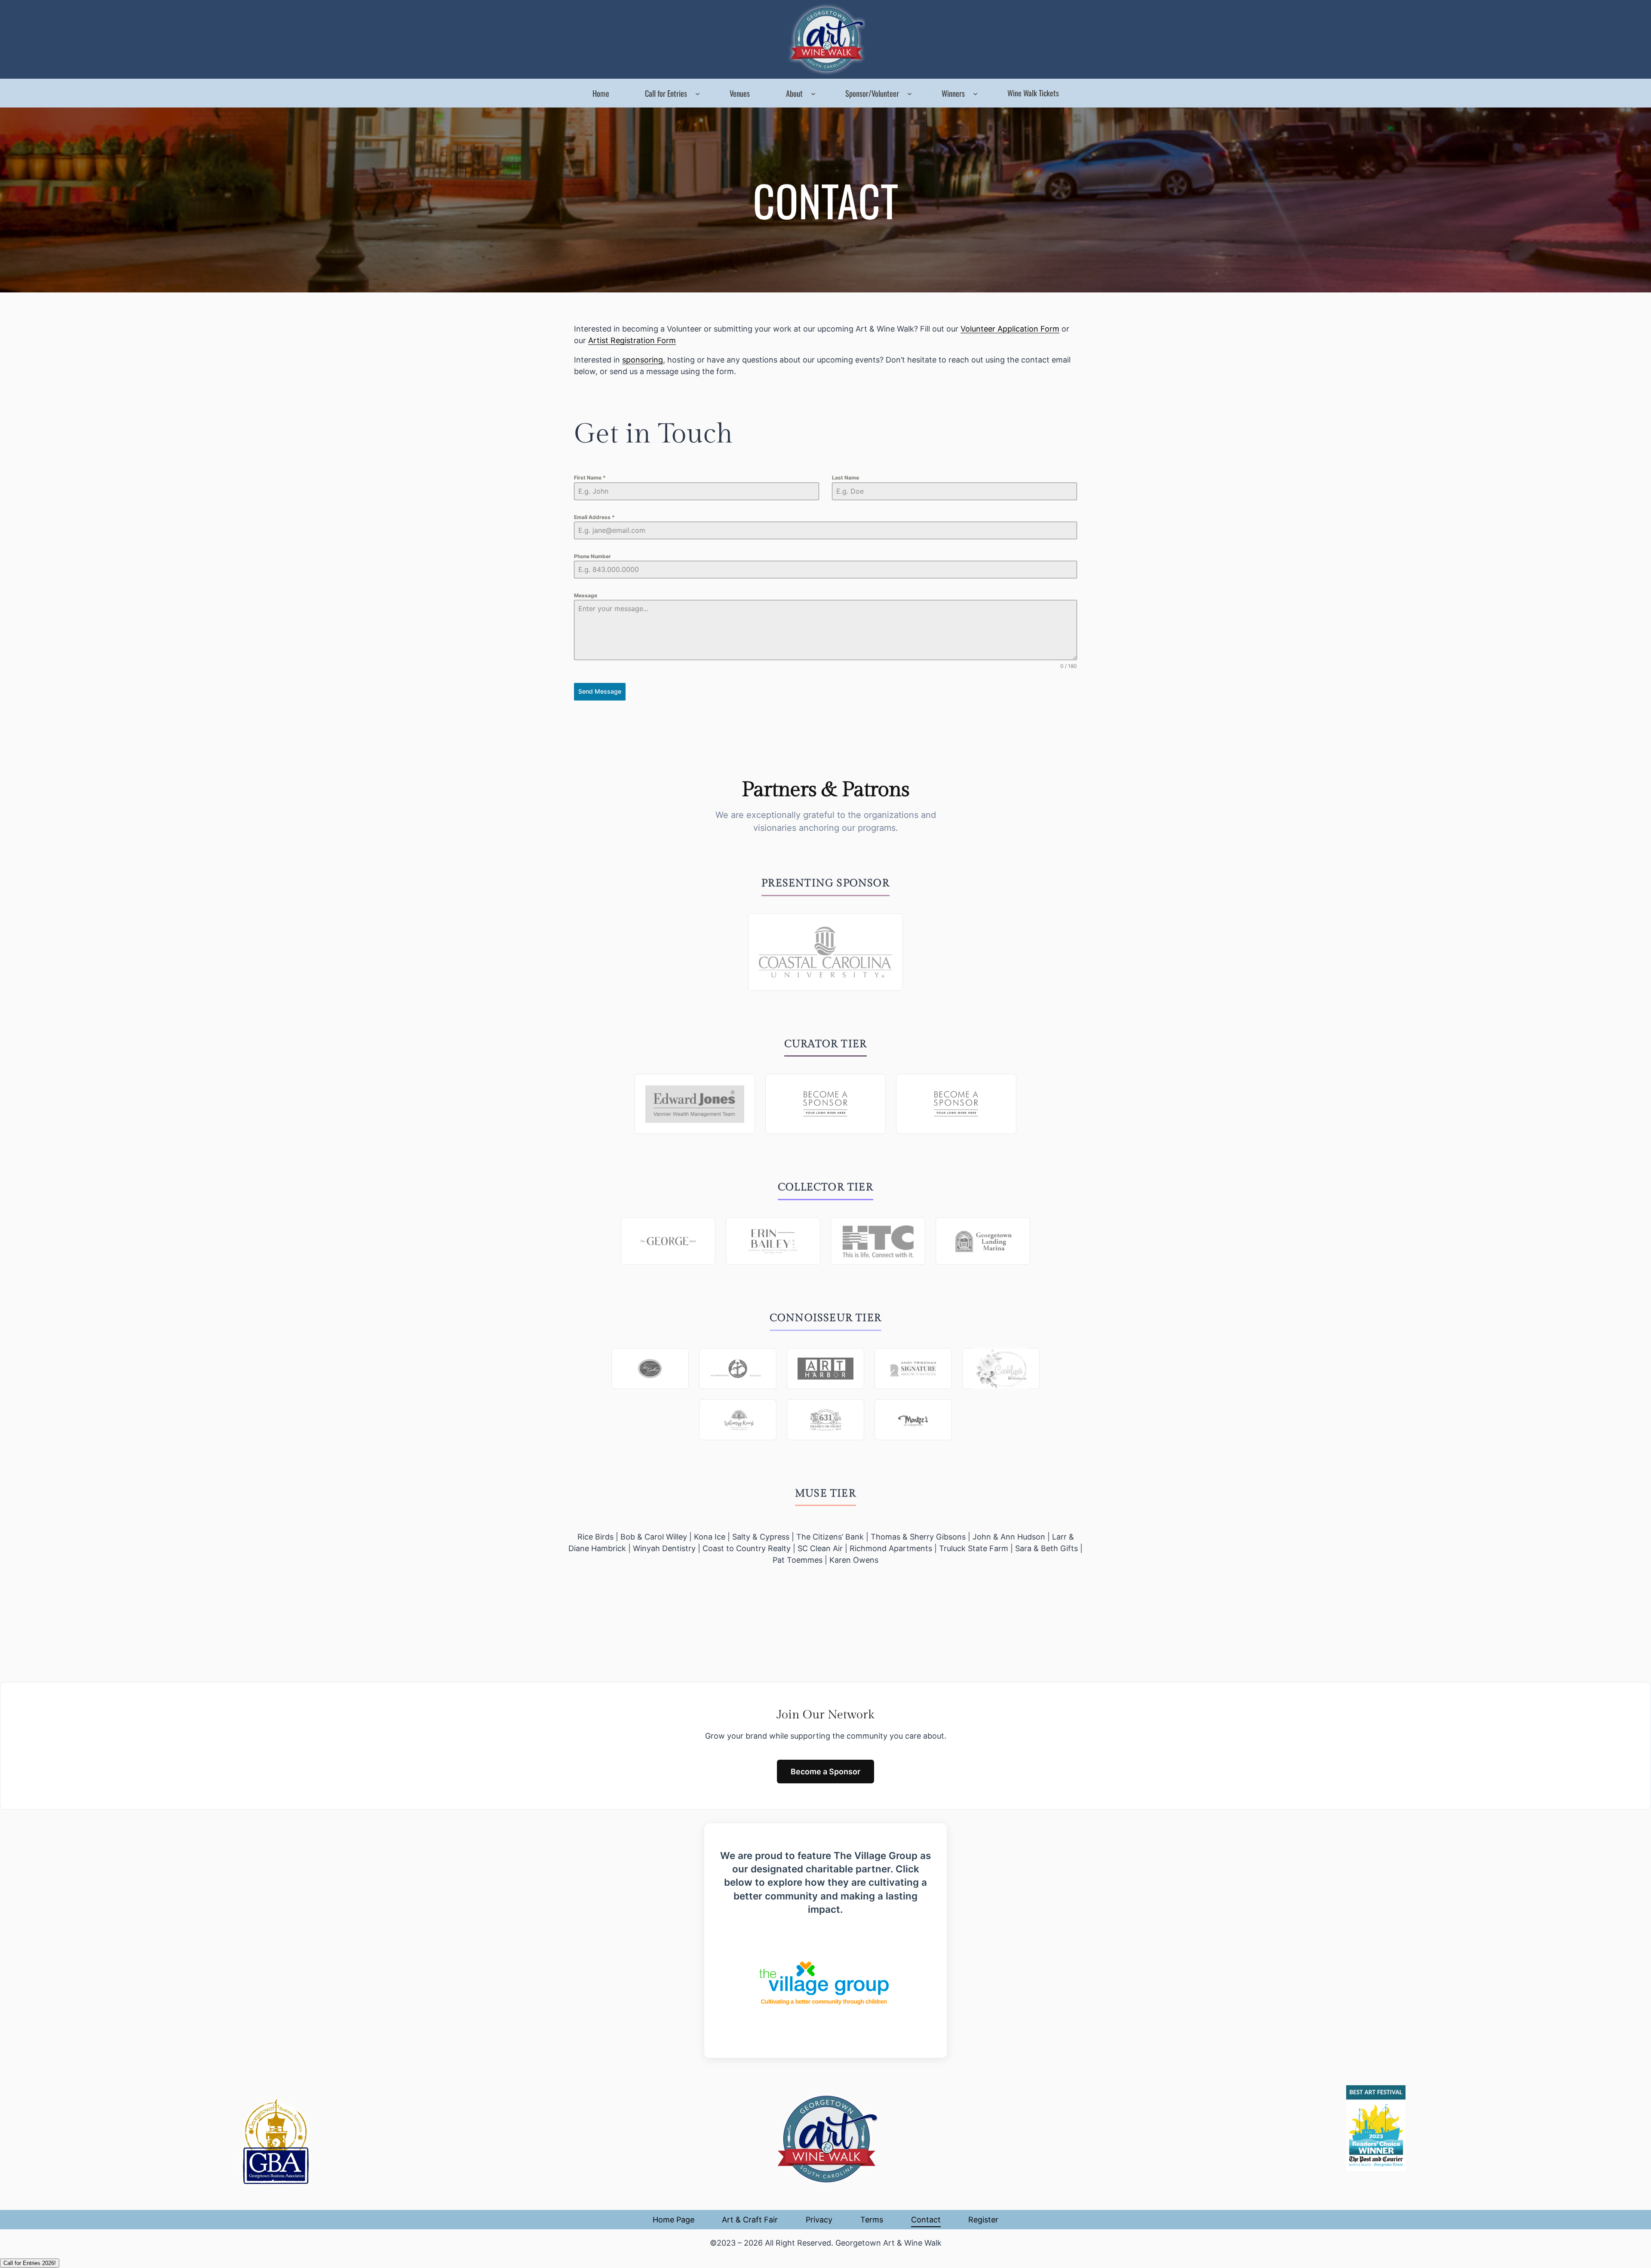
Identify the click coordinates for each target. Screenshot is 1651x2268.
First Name (590, 478)
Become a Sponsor (825, 1772)
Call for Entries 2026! (30, 2263)
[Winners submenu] (975, 93)
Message (586, 595)
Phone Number (592, 556)
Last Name (845, 478)
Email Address (594, 517)
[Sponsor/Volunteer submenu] (910, 93)
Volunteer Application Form (1010, 329)
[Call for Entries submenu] (698, 93)
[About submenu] (813, 93)
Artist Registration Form (632, 340)
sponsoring (643, 360)
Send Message (600, 691)
